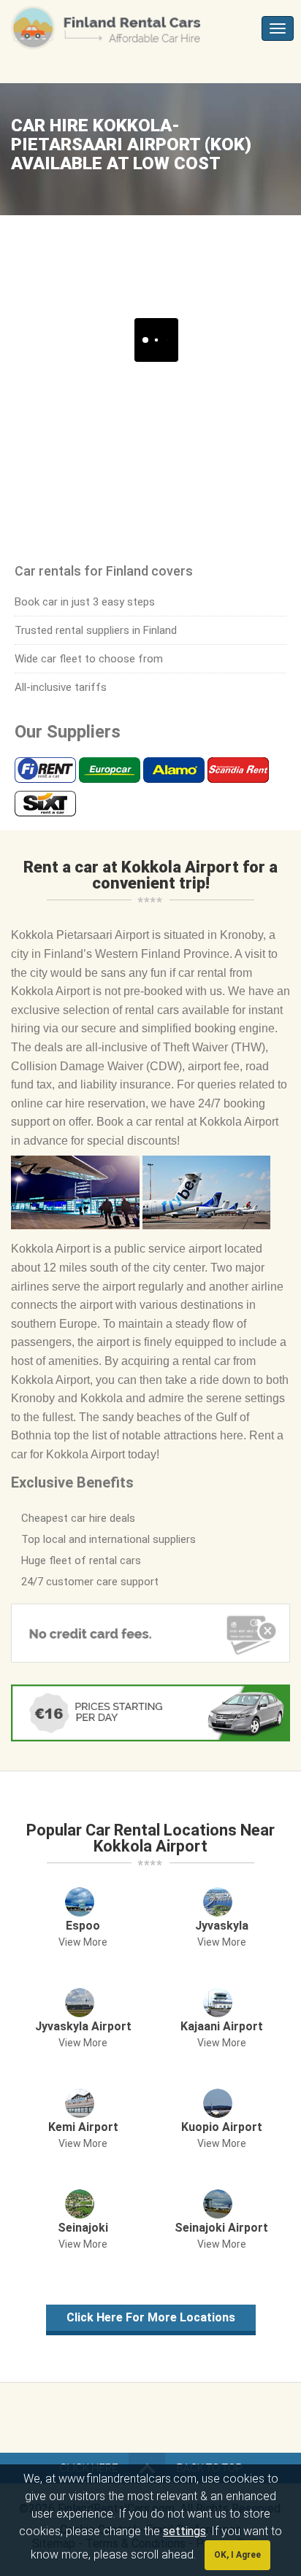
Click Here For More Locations (151, 2317)
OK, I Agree (237, 2555)
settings (184, 2531)
